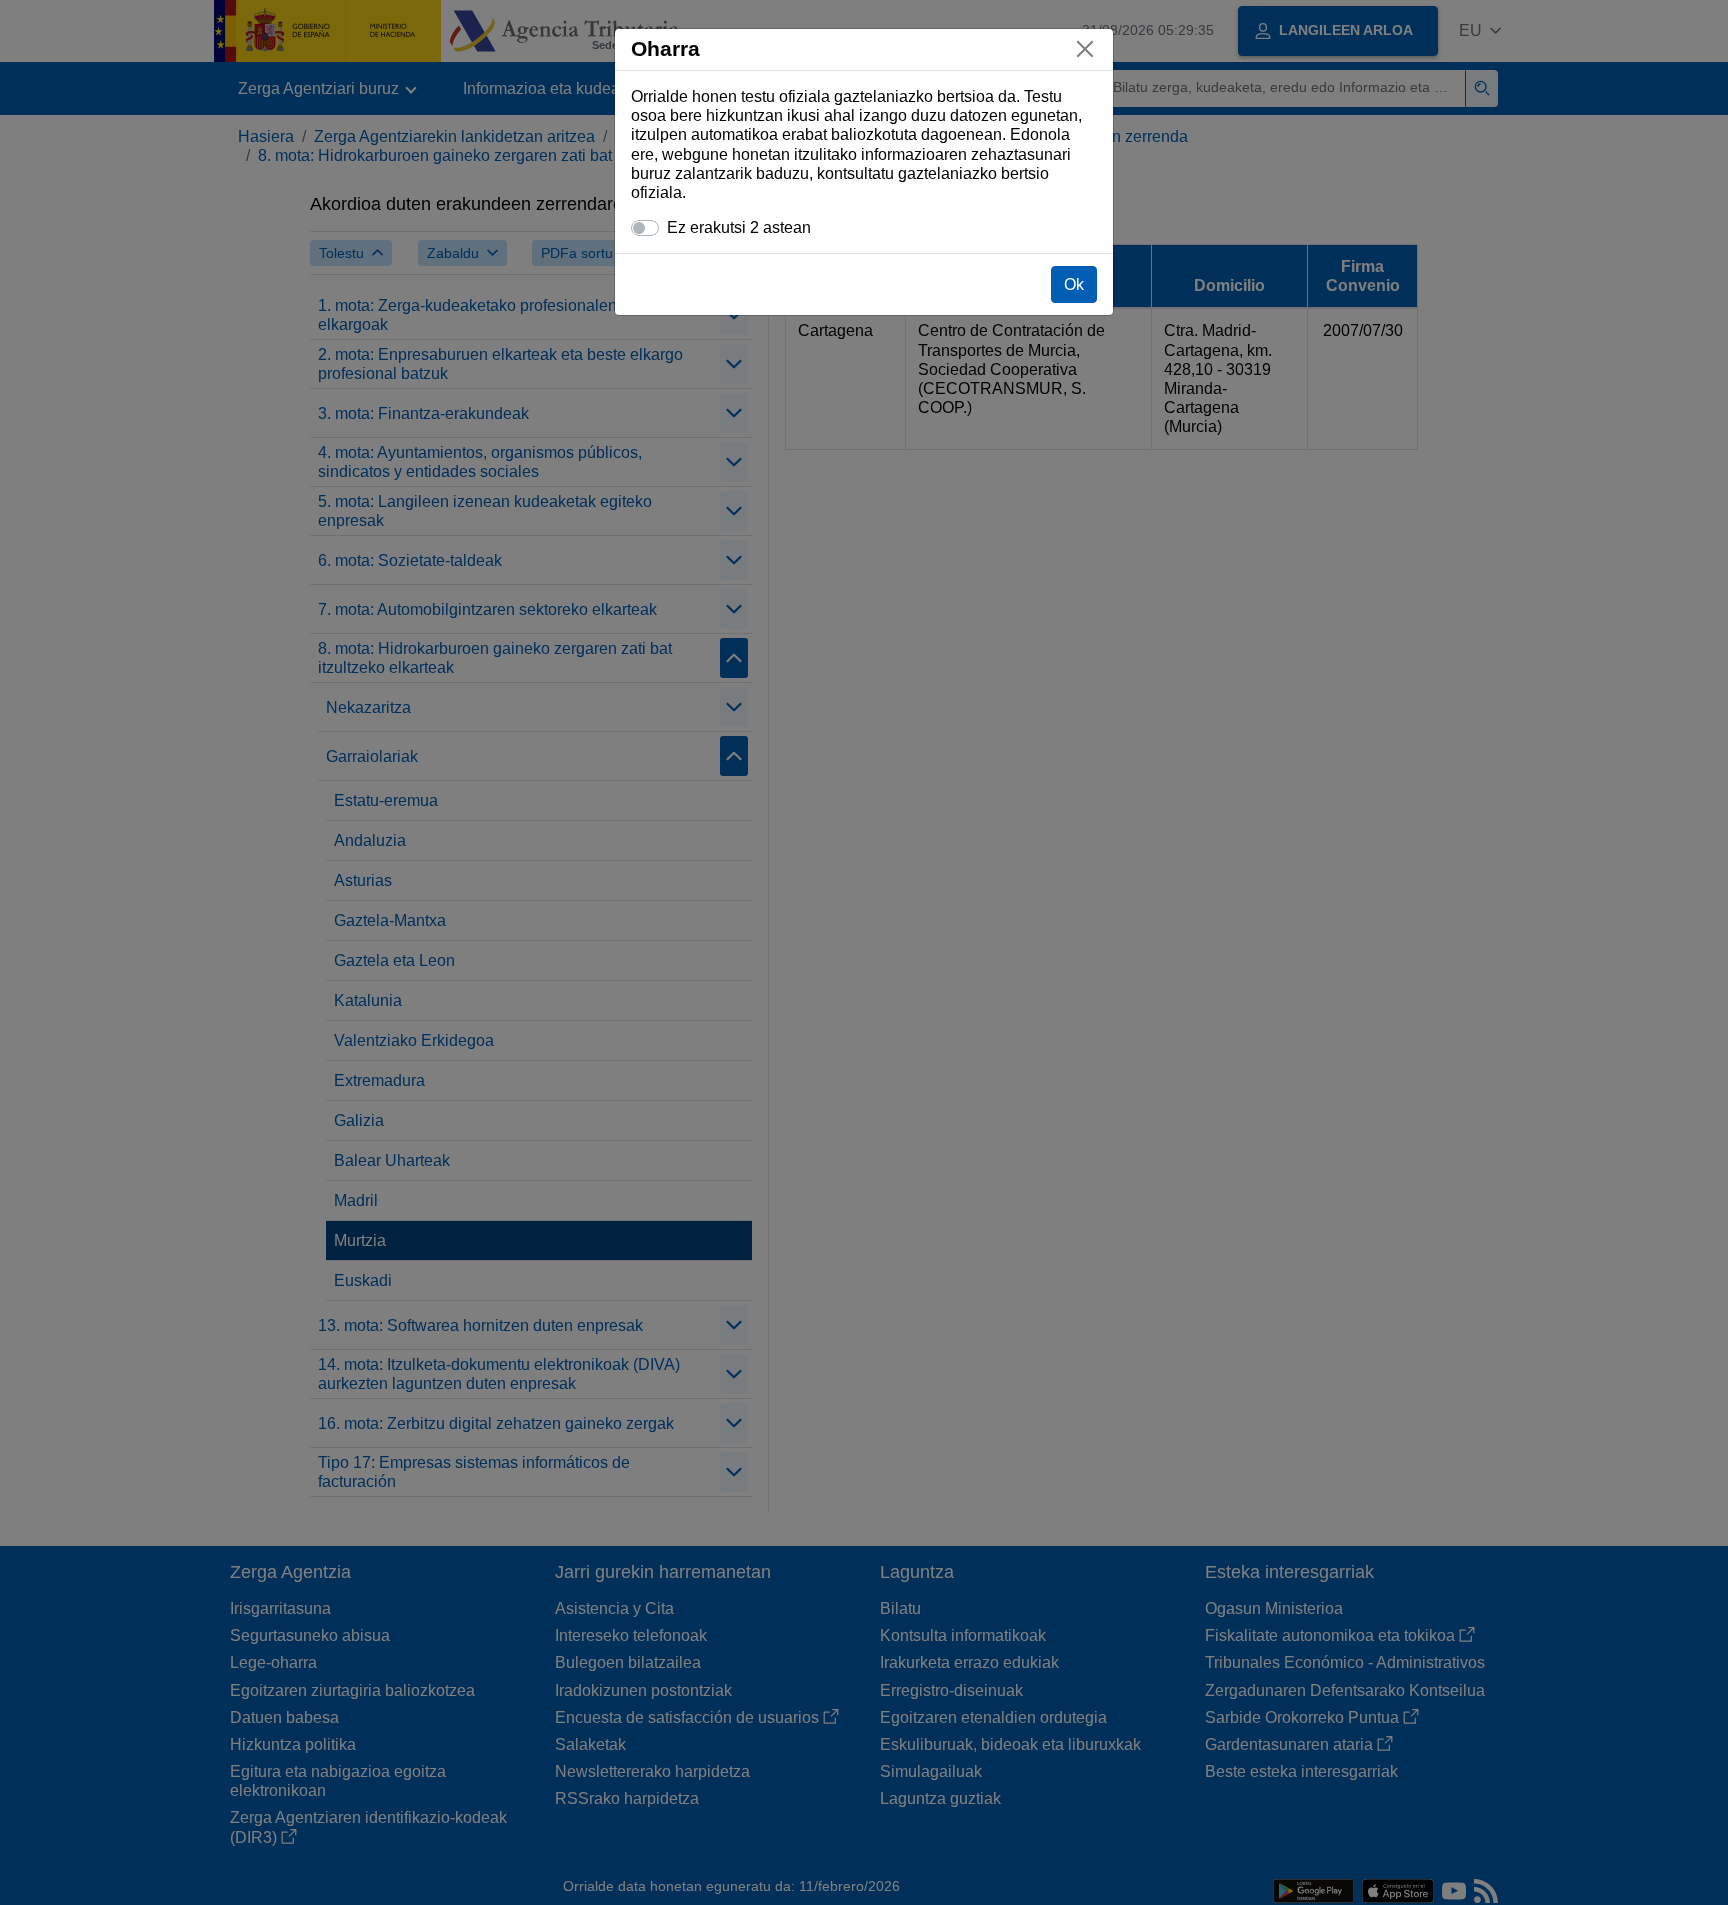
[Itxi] (1085, 49)
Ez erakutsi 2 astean (739, 227)
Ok (1074, 284)
